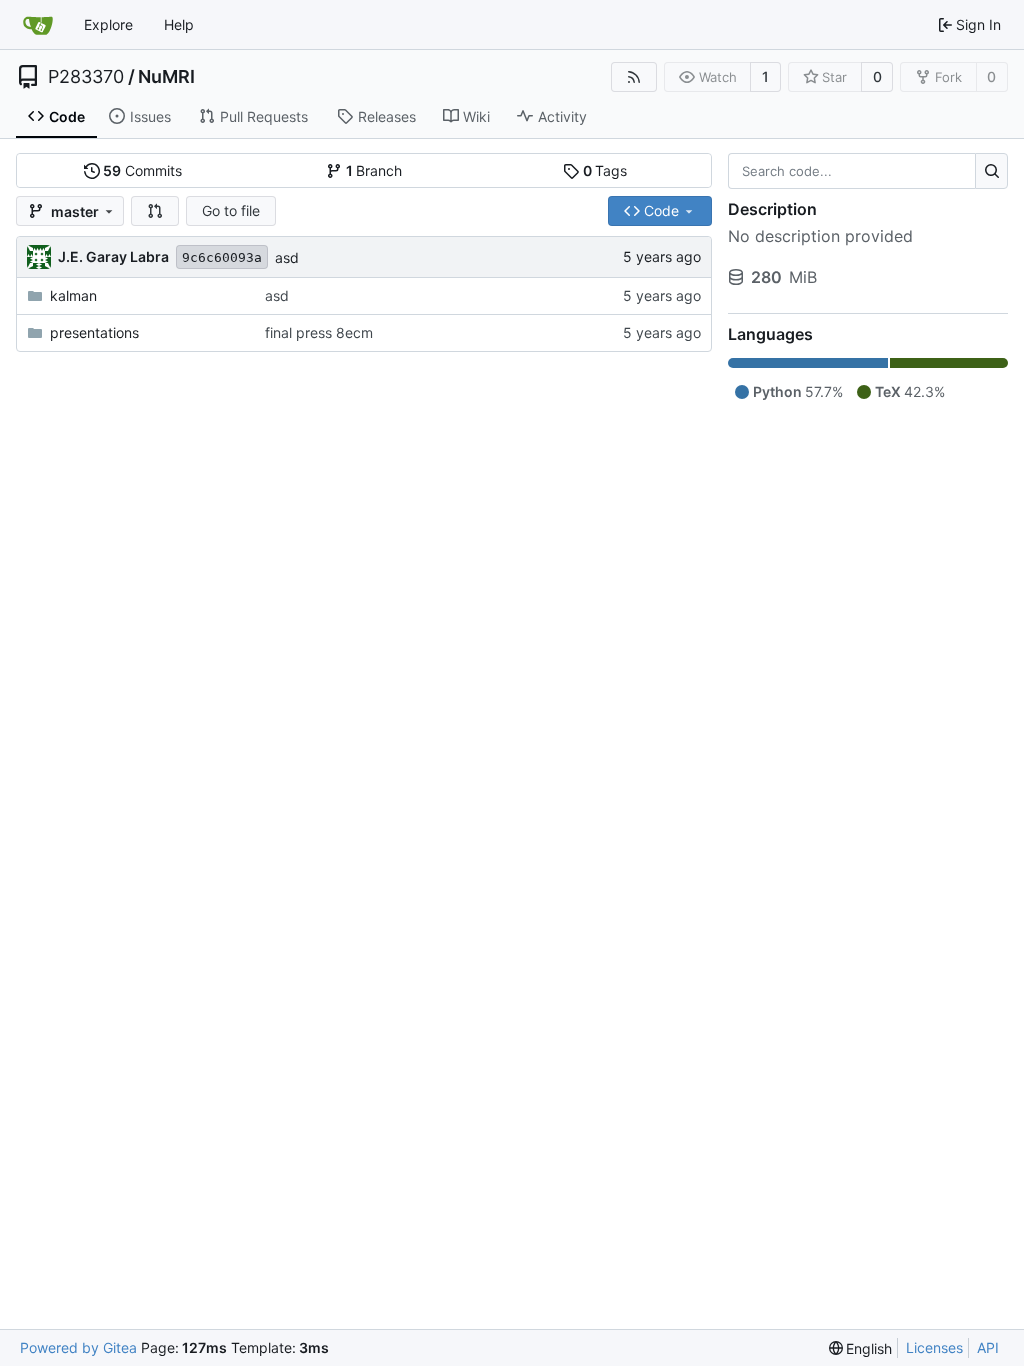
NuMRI (166, 77)
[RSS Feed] (634, 77)
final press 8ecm (319, 332)
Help (179, 24)
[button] (155, 211)
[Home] (38, 25)
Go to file (231, 210)
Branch (374, 170)
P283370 (86, 77)
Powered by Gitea (78, 1347)
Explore (108, 24)
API (988, 1347)
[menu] (861, 1348)
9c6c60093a (222, 257)
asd (287, 257)
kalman (73, 295)
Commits (142, 170)
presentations (94, 332)
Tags (605, 170)
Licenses (934, 1347)
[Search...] (991, 171)
